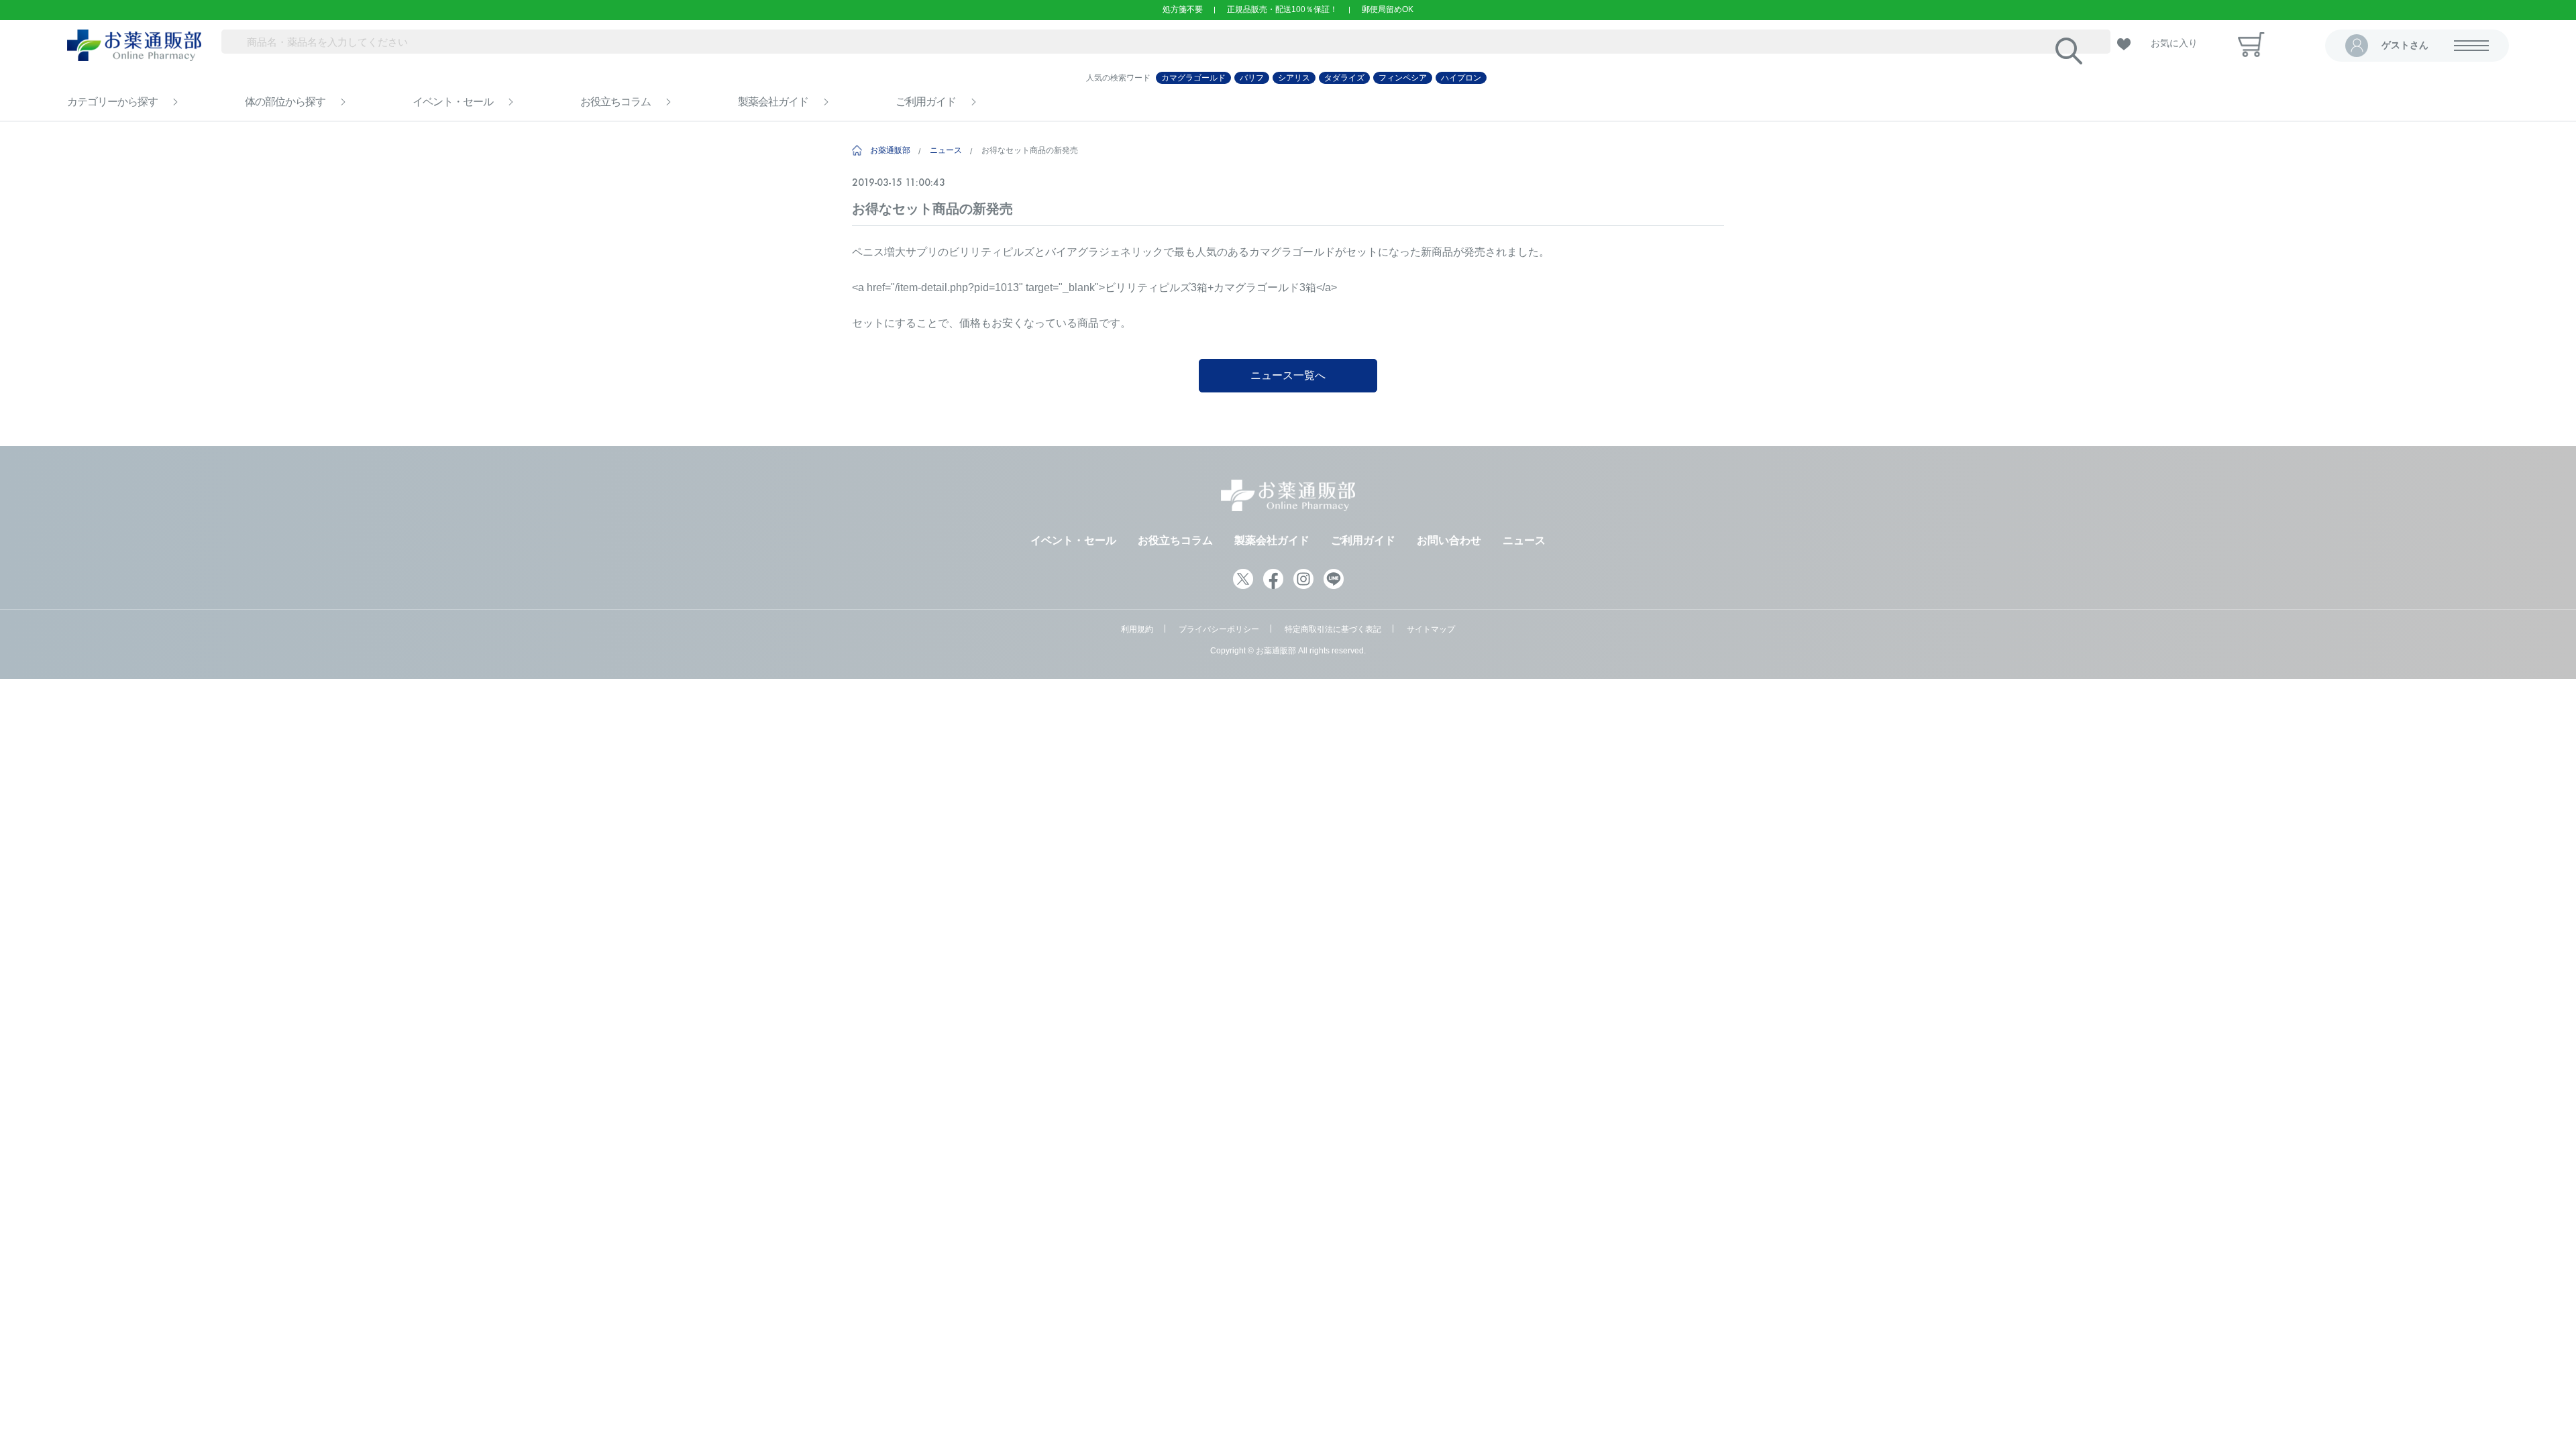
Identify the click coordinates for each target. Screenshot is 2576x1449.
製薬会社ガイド (773, 102)
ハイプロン (1461, 78)
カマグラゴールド (1193, 78)
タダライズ (1344, 78)
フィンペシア (1403, 78)
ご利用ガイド (926, 102)
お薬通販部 (890, 150)
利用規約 (1137, 629)
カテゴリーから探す (112, 102)
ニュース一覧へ (1288, 375)
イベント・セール (453, 102)
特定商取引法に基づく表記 (1333, 629)
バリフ (1252, 78)
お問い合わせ (1449, 540)
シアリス (1294, 78)
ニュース (946, 150)
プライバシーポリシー (1219, 629)
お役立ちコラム (615, 102)
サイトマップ (1431, 629)
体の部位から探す (285, 102)
